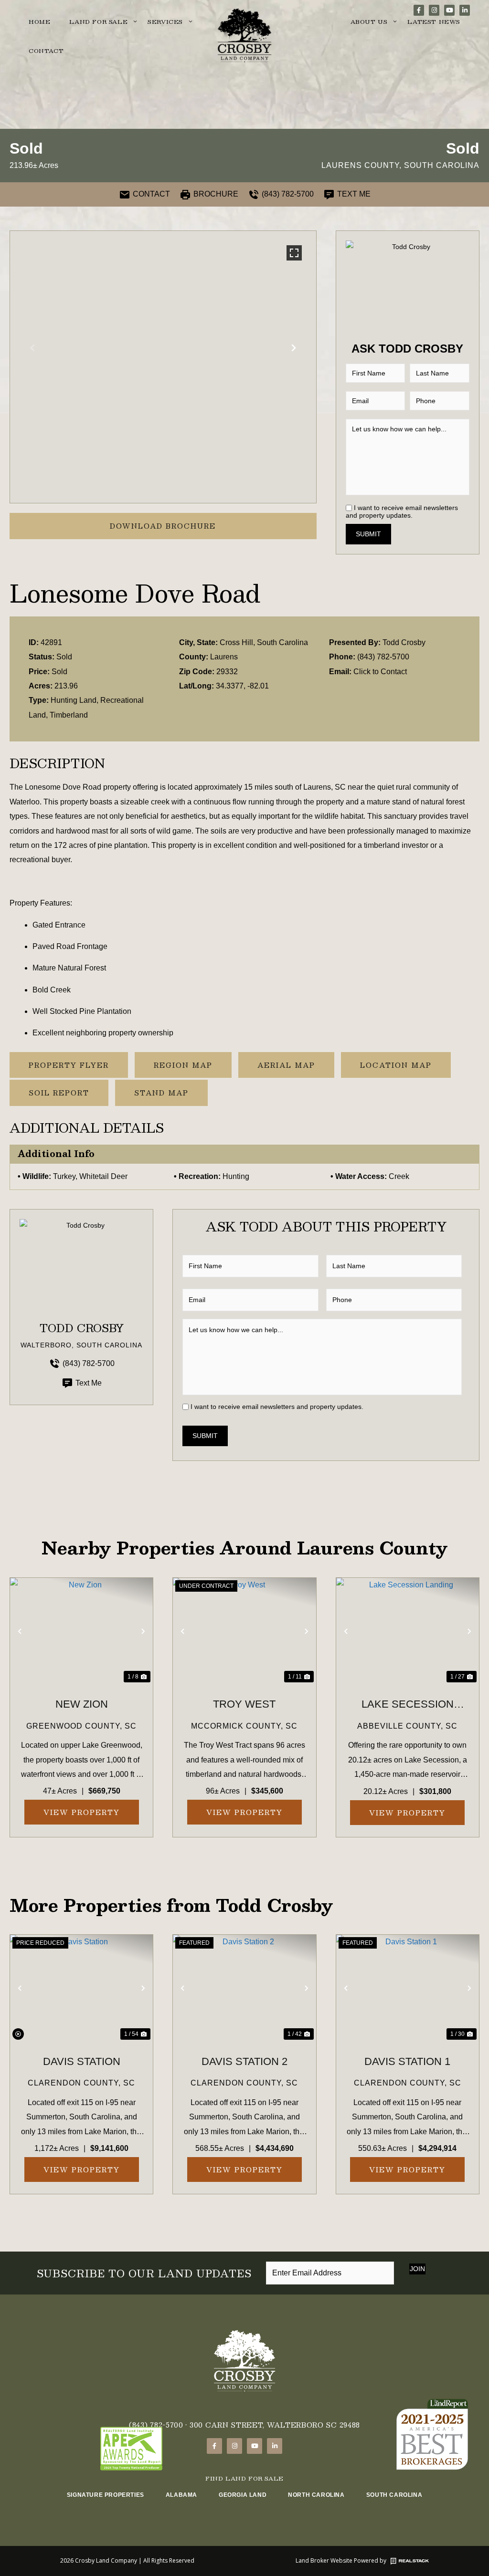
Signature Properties (106, 2495)
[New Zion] (81, 1631)
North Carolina (316, 2495)
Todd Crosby (404, 642)
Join (417, 2269)
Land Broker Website (324, 2560)
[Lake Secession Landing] (408, 1632)
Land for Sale (98, 21)
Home (39, 21)
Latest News (434, 21)
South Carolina (394, 2495)
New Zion (82, 1704)
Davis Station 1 (407, 2061)
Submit (368, 534)
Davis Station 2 (244, 2061)
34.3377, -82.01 (242, 686)
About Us (369, 21)
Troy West (244, 1704)
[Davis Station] (81, 1988)
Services (165, 21)
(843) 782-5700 (383, 657)
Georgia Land (243, 2495)
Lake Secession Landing (408, 1706)
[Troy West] (244, 1631)
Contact (46, 51)
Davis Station (82, 2061)
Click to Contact (380, 672)
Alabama (181, 2495)
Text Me (89, 1383)
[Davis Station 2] (244, 1988)
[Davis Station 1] (408, 1988)
